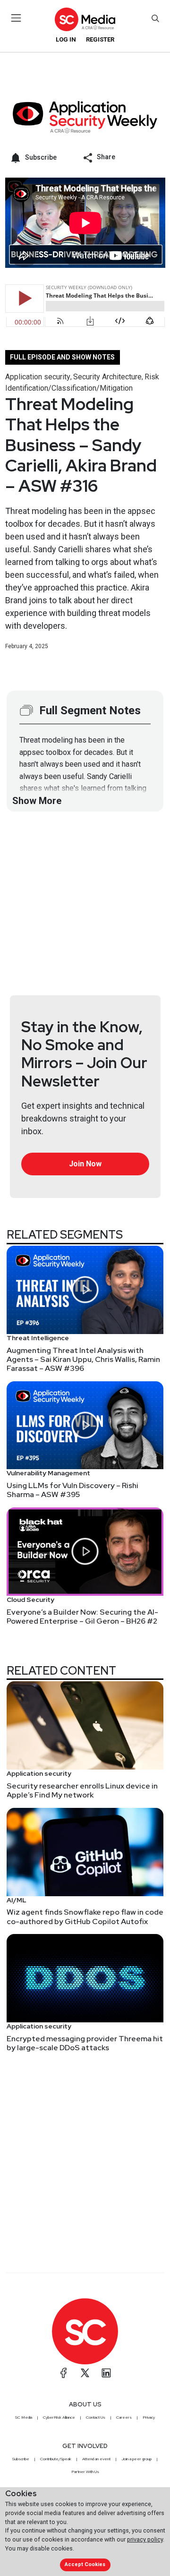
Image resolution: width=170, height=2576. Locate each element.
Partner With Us (85, 2472)
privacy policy (145, 2539)
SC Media (24, 2417)
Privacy (149, 2417)
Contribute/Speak (56, 2459)
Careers (124, 2417)
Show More (37, 801)
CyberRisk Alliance (59, 2417)
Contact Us (96, 2417)
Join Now (85, 1164)
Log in (66, 39)
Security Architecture (107, 377)
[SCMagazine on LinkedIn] (106, 2373)
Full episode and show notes (62, 357)
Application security (38, 377)
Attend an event (96, 2459)
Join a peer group (136, 2459)
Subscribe (21, 2459)
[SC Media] (85, 19)
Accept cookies (85, 2564)
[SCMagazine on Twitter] (85, 2373)
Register (100, 39)
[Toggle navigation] (16, 18)
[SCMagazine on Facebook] (64, 2373)
